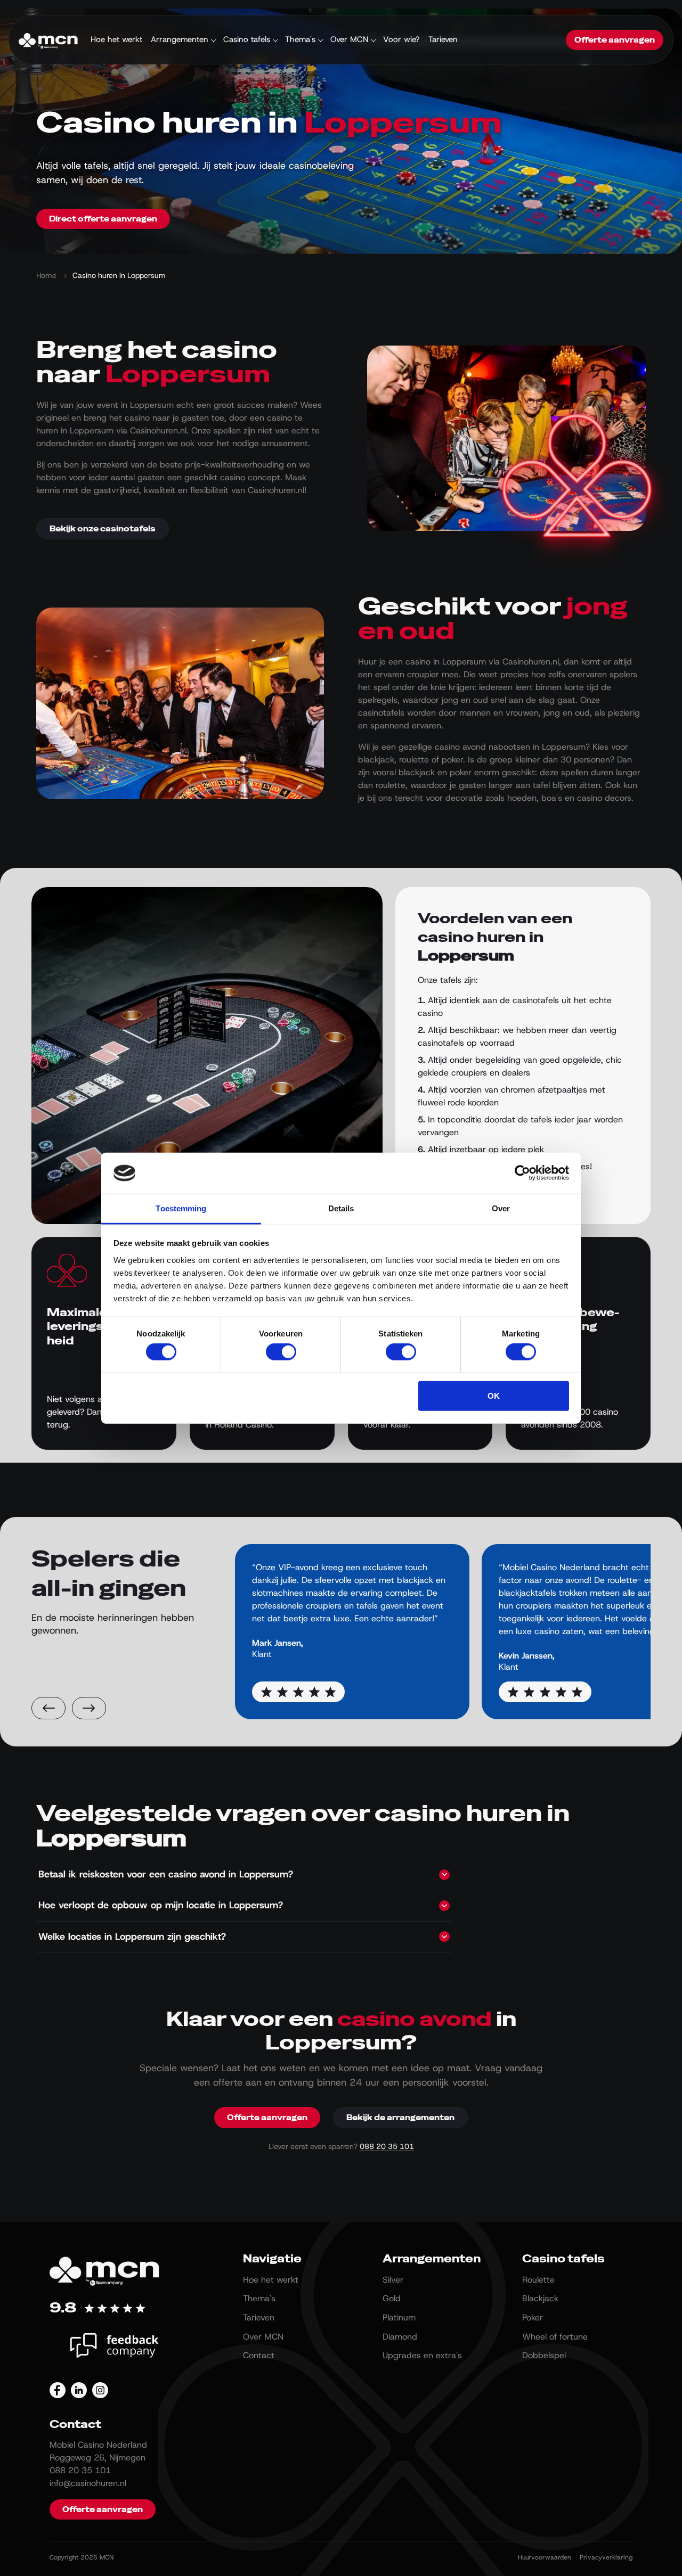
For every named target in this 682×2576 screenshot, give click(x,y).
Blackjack (540, 2298)
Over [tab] (501, 1208)
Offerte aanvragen (615, 40)
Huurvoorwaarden (545, 2557)
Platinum (399, 2317)
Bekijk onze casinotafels (103, 529)
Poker (533, 2317)
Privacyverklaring (606, 2557)
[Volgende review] (89, 1708)
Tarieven (443, 39)
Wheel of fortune (555, 2337)
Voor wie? (401, 39)
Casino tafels (247, 39)
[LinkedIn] (79, 2390)
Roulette (538, 2280)
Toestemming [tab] (181, 1208)
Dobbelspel (544, 2355)
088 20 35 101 (387, 2146)
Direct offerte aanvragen (103, 219)
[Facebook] (58, 2390)
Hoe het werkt (116, 39)
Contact (259, 2355)
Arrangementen (180, 39)
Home (46, 275)
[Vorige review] (48, 1708)
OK (494, 1395)
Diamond (400, 2337)
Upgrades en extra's (422, 2355)
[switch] (281, 1352)
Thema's (300, 39)
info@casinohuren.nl (88, 2483)
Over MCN (349, 39)
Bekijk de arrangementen (400, 2118)
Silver (393, 2280)
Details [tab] (341, 1208)
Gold (392, 2298)
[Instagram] (100, 2390)
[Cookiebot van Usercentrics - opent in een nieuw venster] (522, 1173)
